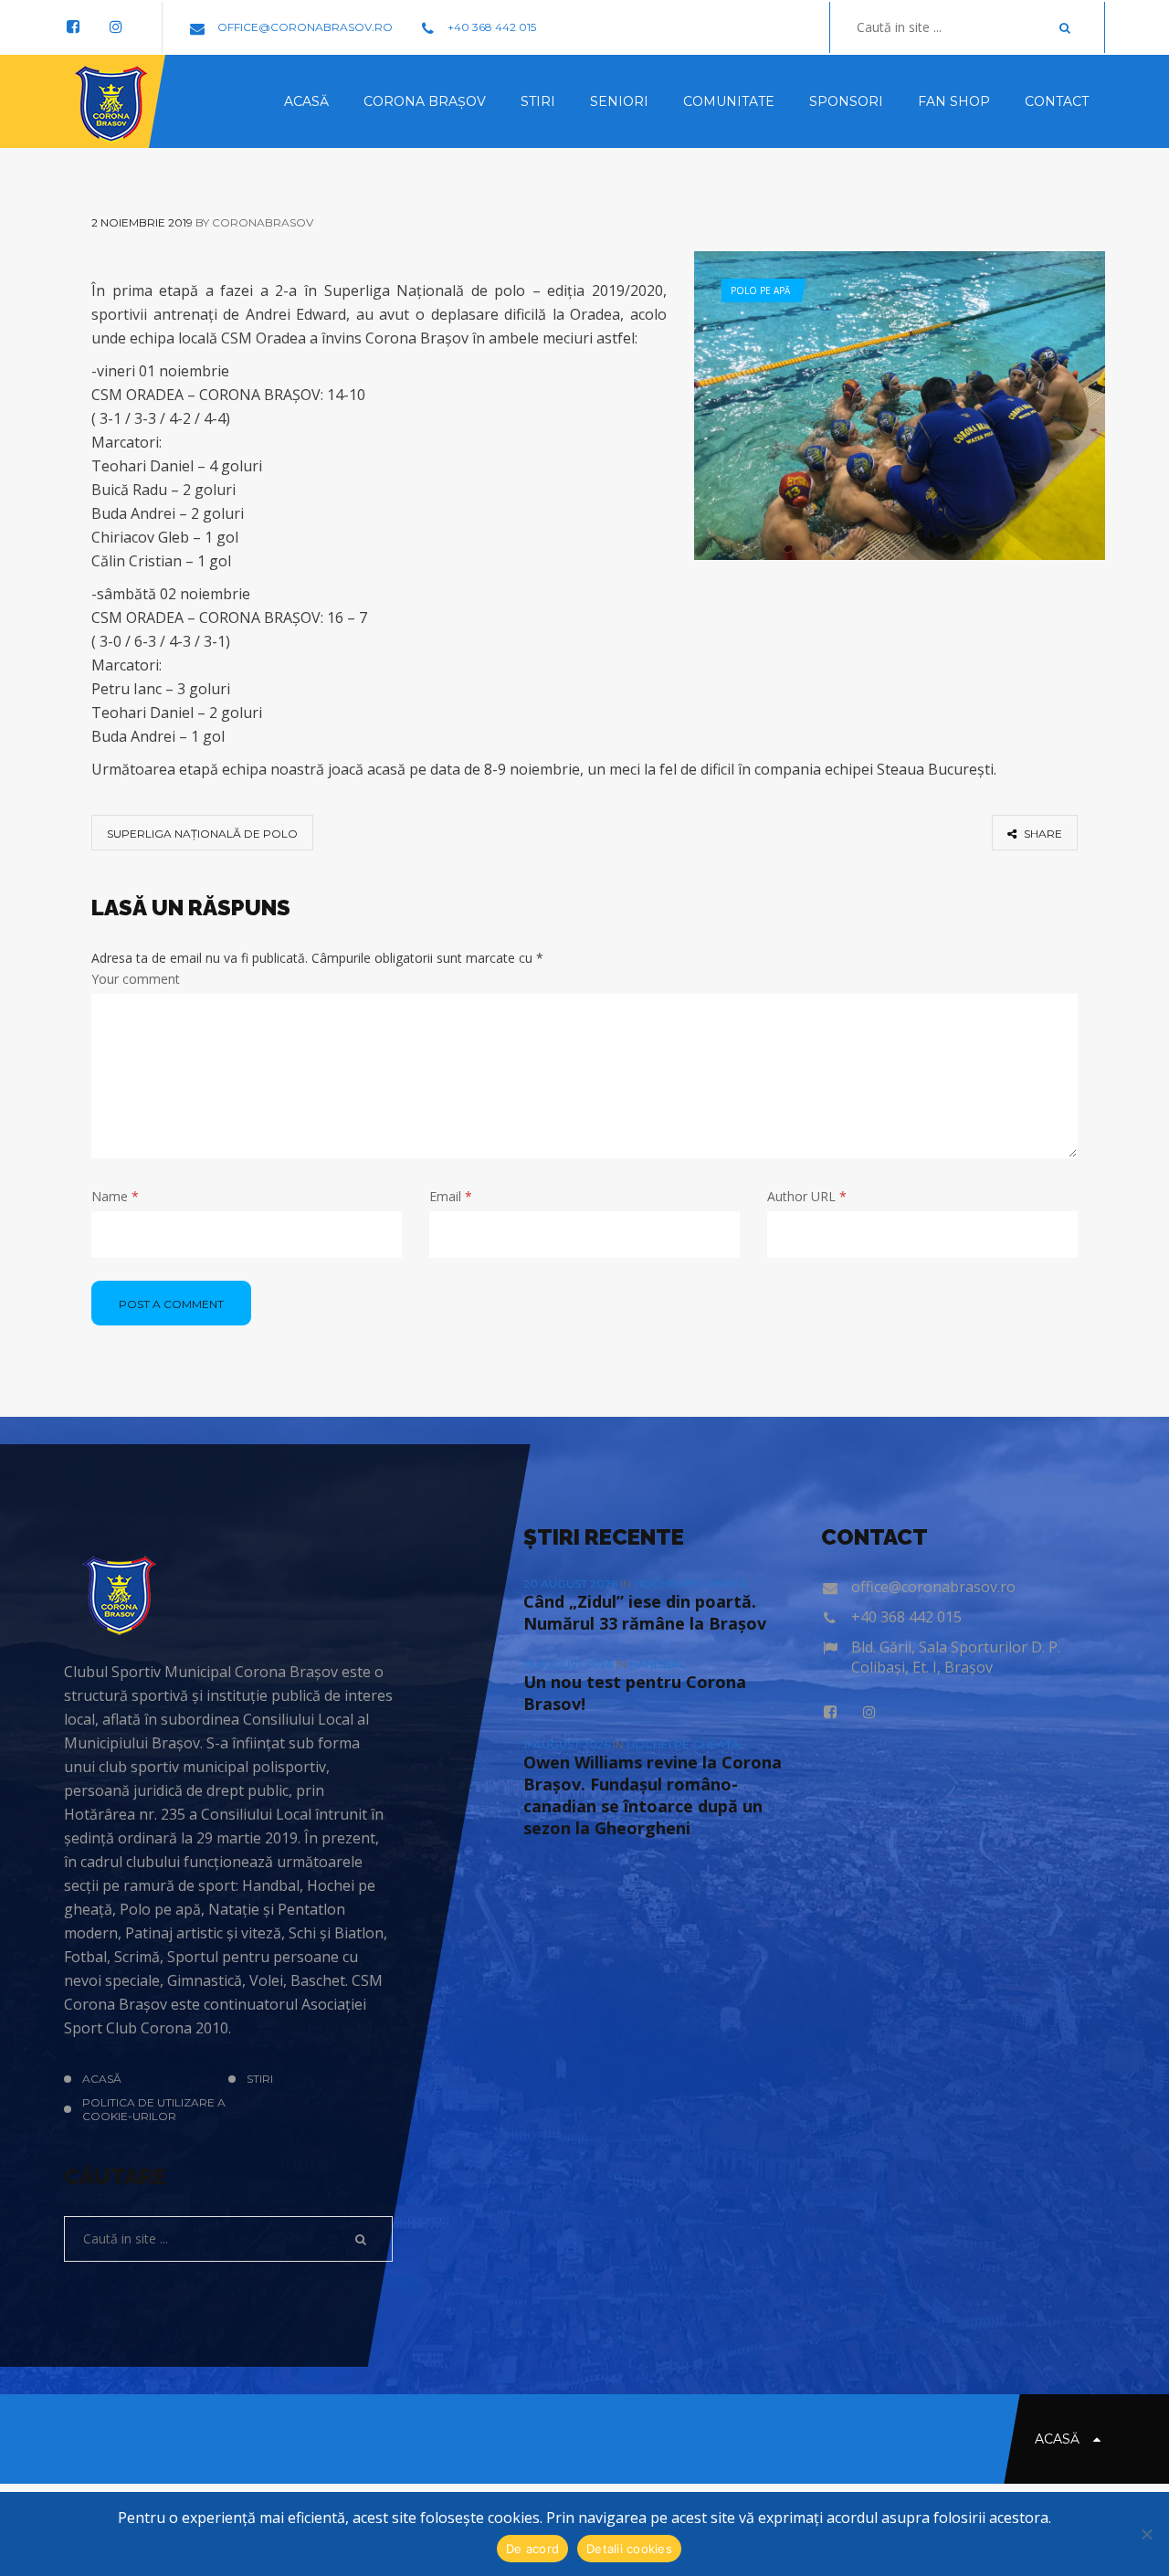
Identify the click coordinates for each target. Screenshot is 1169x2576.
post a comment (171, 1304)
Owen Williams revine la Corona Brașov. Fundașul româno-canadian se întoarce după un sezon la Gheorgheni (653, 1795)
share (1042, 834)
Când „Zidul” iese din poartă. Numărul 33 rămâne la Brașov (645, 1612)
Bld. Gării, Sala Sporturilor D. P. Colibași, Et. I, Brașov (956, 1657)
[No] (1146, 2534)
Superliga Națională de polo (202, 834)
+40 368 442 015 (490, 27)
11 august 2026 (568, 1744)
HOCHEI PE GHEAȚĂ (690, 1584)
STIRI (260, 2079)
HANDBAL (658, 1664)
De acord (532, 2549)
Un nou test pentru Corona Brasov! (635, 1693)
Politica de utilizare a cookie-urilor (154, 2109)
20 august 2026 (572, 1584)
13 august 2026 (569, 1664)
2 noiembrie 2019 (142, 222)
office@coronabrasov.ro (304, 27)
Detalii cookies (629, 2549)
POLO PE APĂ (760, 290)
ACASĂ (102, 2079)
